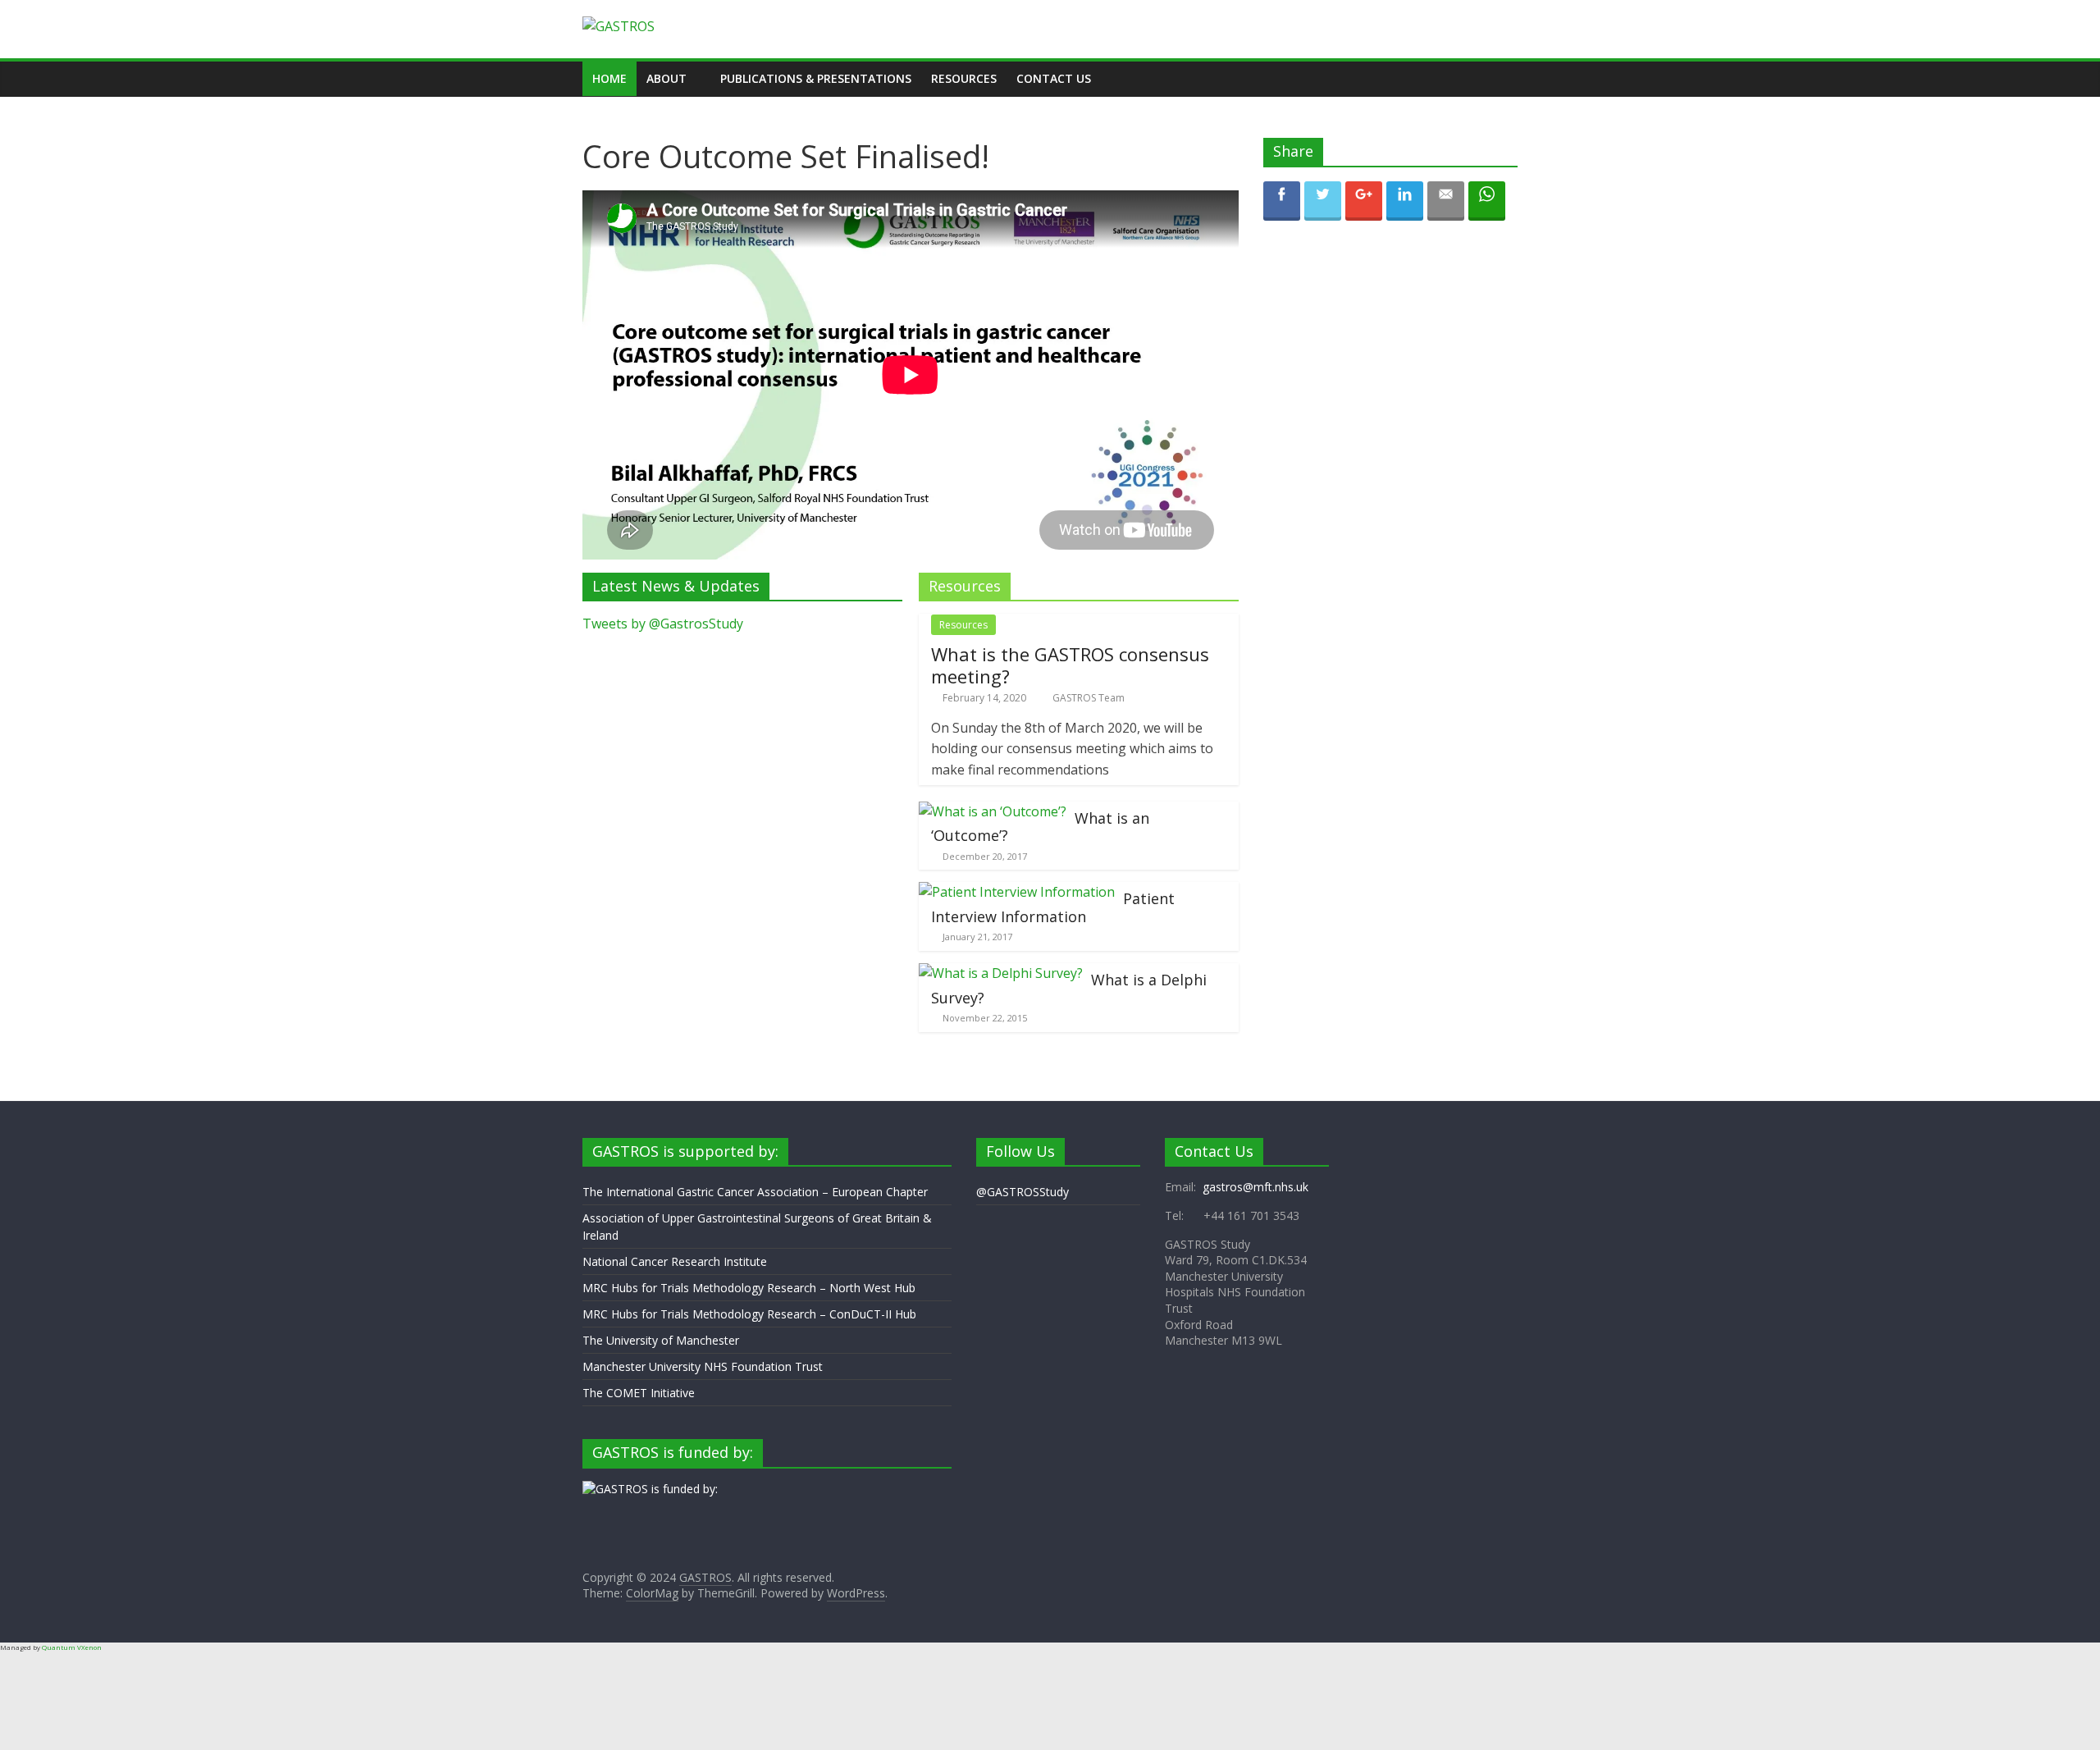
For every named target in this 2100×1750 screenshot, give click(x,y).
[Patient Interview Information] (1017, 892)
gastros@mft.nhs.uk (1255, 1187)
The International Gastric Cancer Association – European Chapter (755, 1192)
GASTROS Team (1089, 698)
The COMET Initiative (639, 1393)
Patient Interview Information (1053, 907)
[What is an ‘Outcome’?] (993, 811)
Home (609, 78)
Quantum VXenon (72, 1647)
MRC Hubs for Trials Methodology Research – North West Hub (749, 1288)
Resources (964, 78)
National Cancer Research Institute (675, 1261)
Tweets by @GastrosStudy (663, 624)
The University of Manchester (661, 1340)
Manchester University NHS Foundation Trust (703, 1366)
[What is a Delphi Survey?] (1001, 973)
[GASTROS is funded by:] (650, 1489)
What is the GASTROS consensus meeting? (1070, 665)
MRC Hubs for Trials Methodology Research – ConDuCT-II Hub (749, 1314)
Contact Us (1054, 78)
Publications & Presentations (816, 78)
